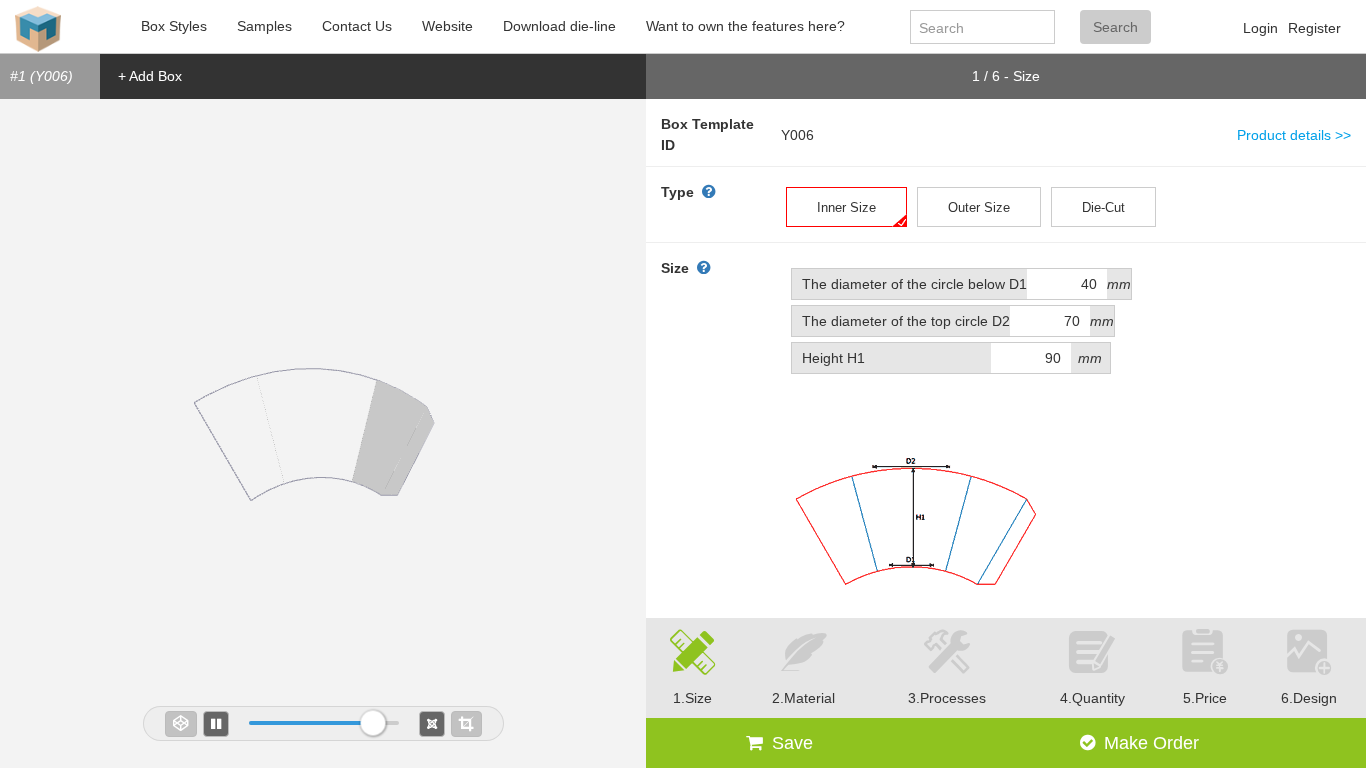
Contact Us (357, 26)
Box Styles (174, 26)
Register (1314, 28)
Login (1260, 28)
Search (1115, 27)
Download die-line (559, 26)
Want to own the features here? (745, 26)
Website (447, 26)
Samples (264, 26)
